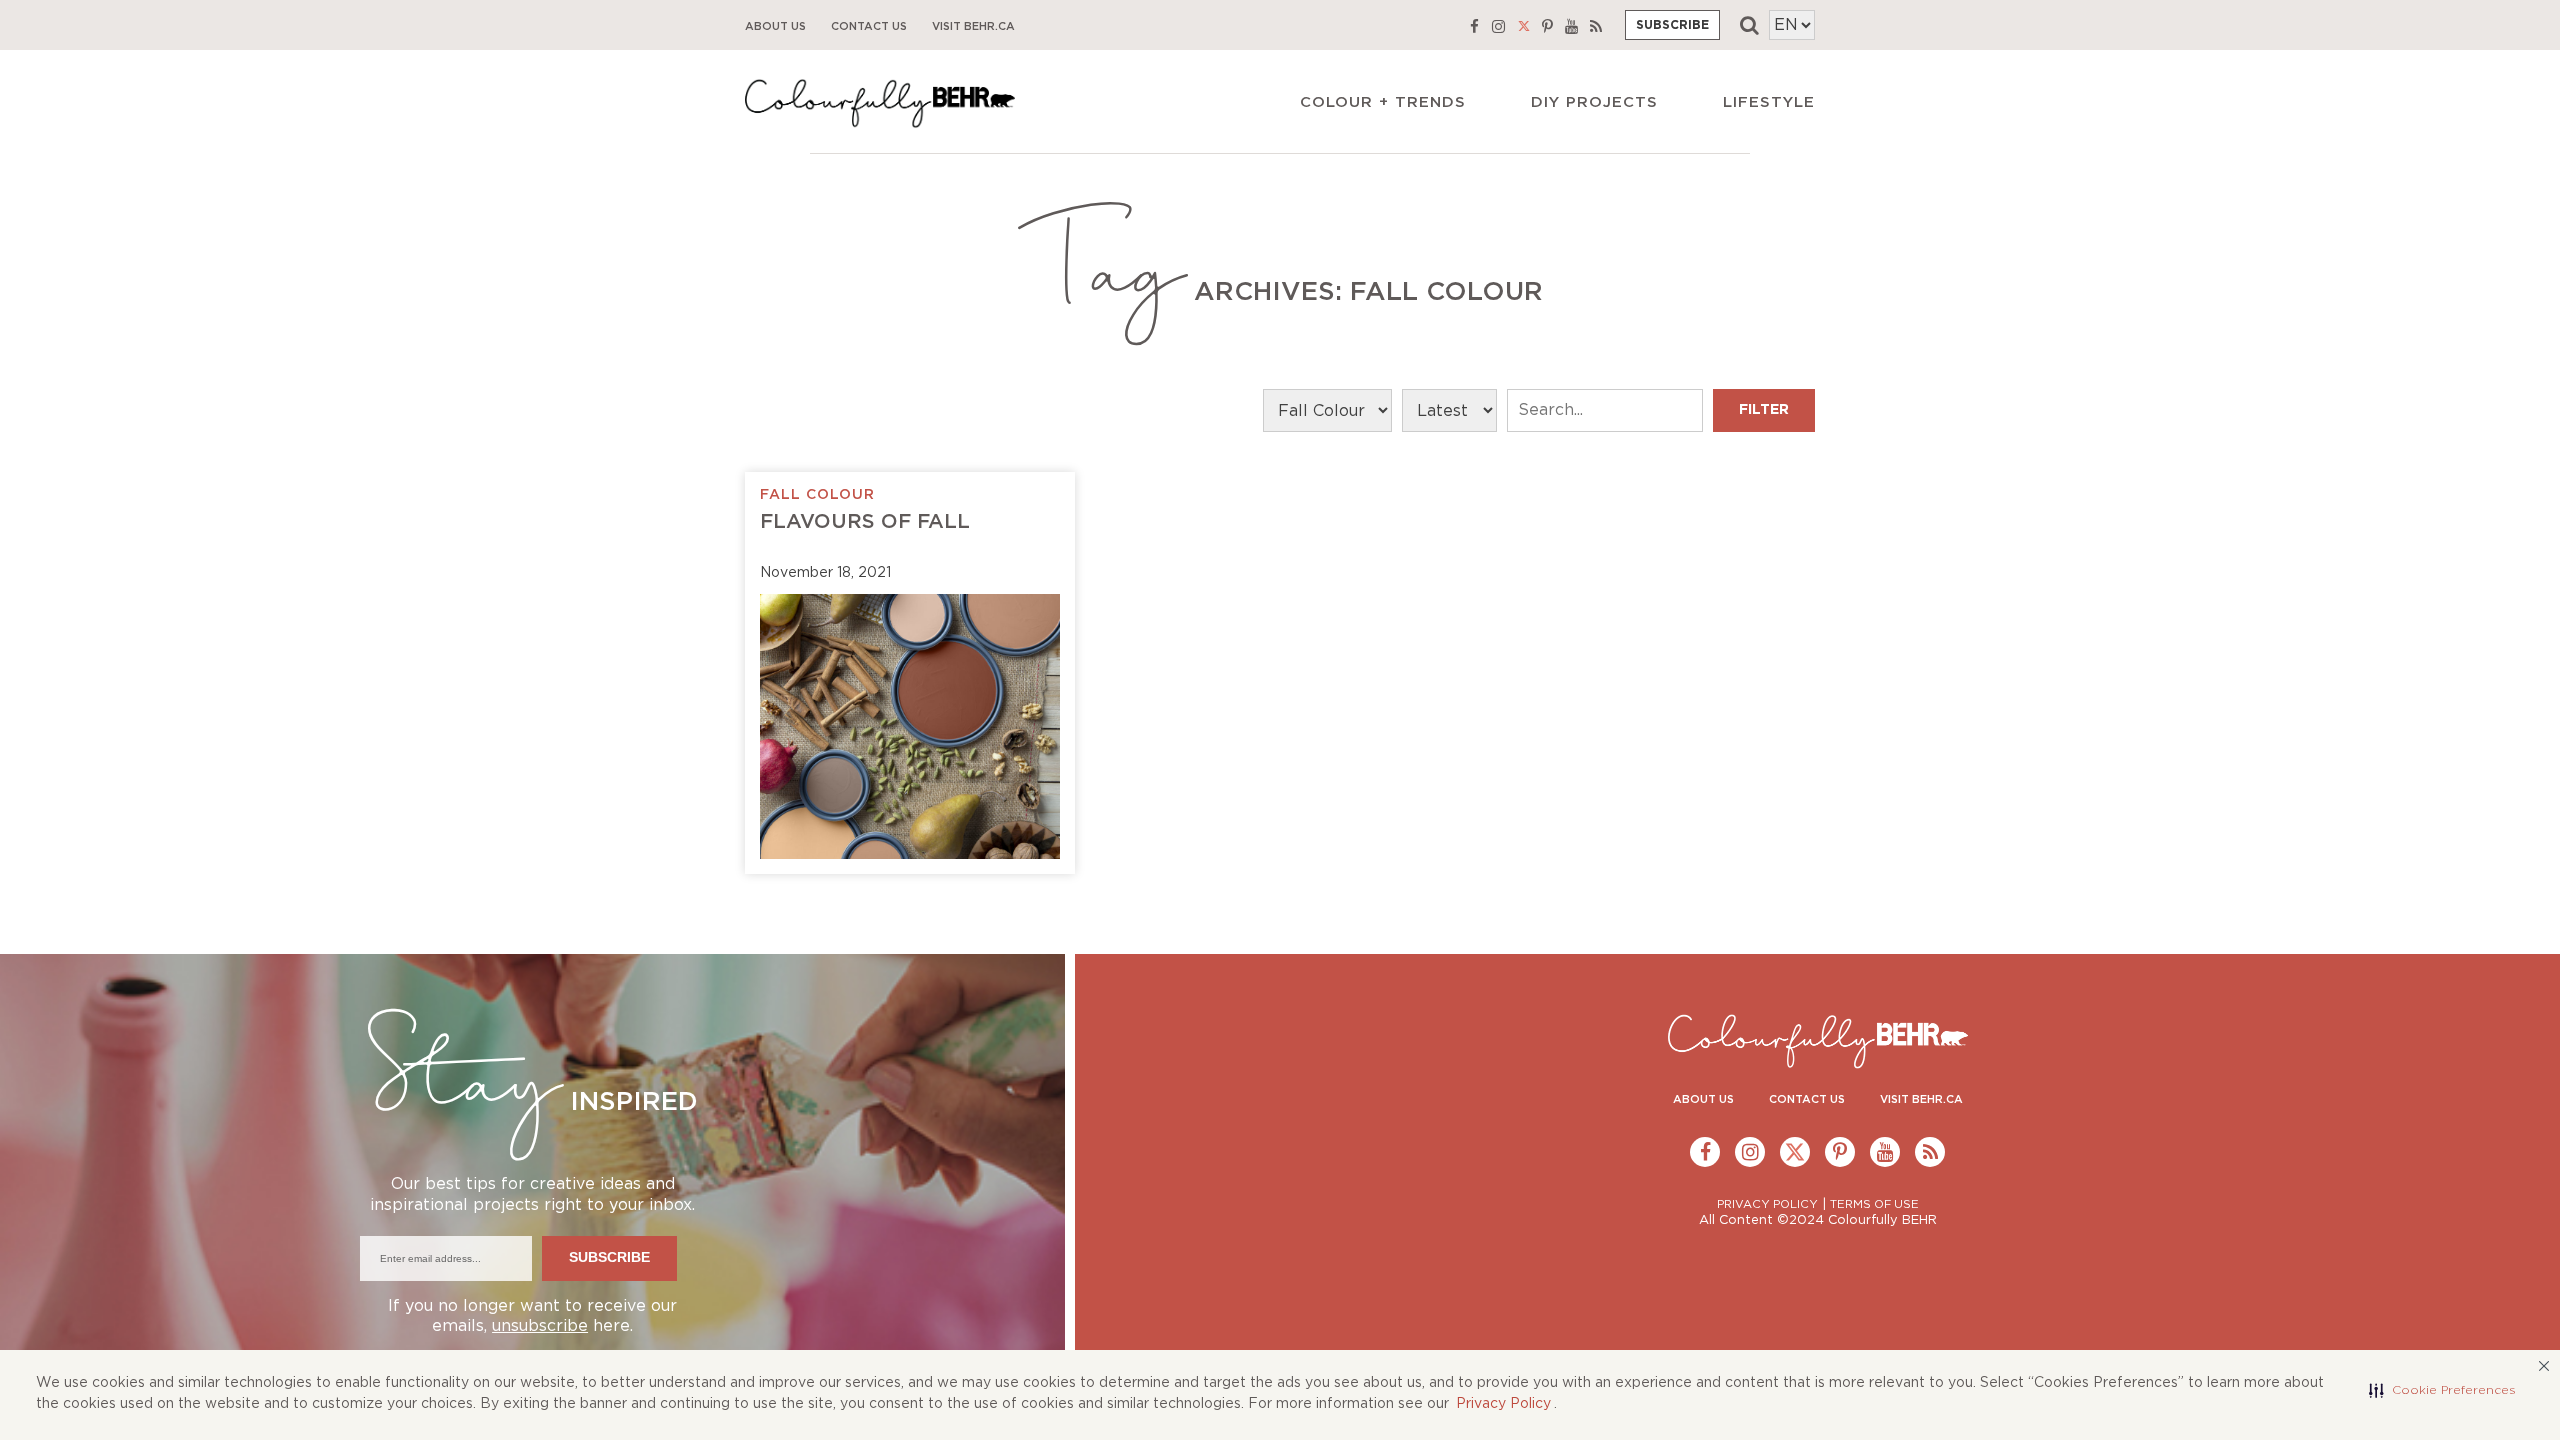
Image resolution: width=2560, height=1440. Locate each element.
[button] (2442, 1390)
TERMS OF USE (1874, 1204)
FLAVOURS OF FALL (865, 522)
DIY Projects (1594, 102)
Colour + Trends (1383, 102)
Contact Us (869, 26)
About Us (775, 26)
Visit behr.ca (973, 26)
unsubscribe (540, 1326)
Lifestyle (1769, 102)
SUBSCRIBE (1672, 25)
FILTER (1764, 410)
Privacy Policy (1503, 1404)
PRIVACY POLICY (1767, 1204)
